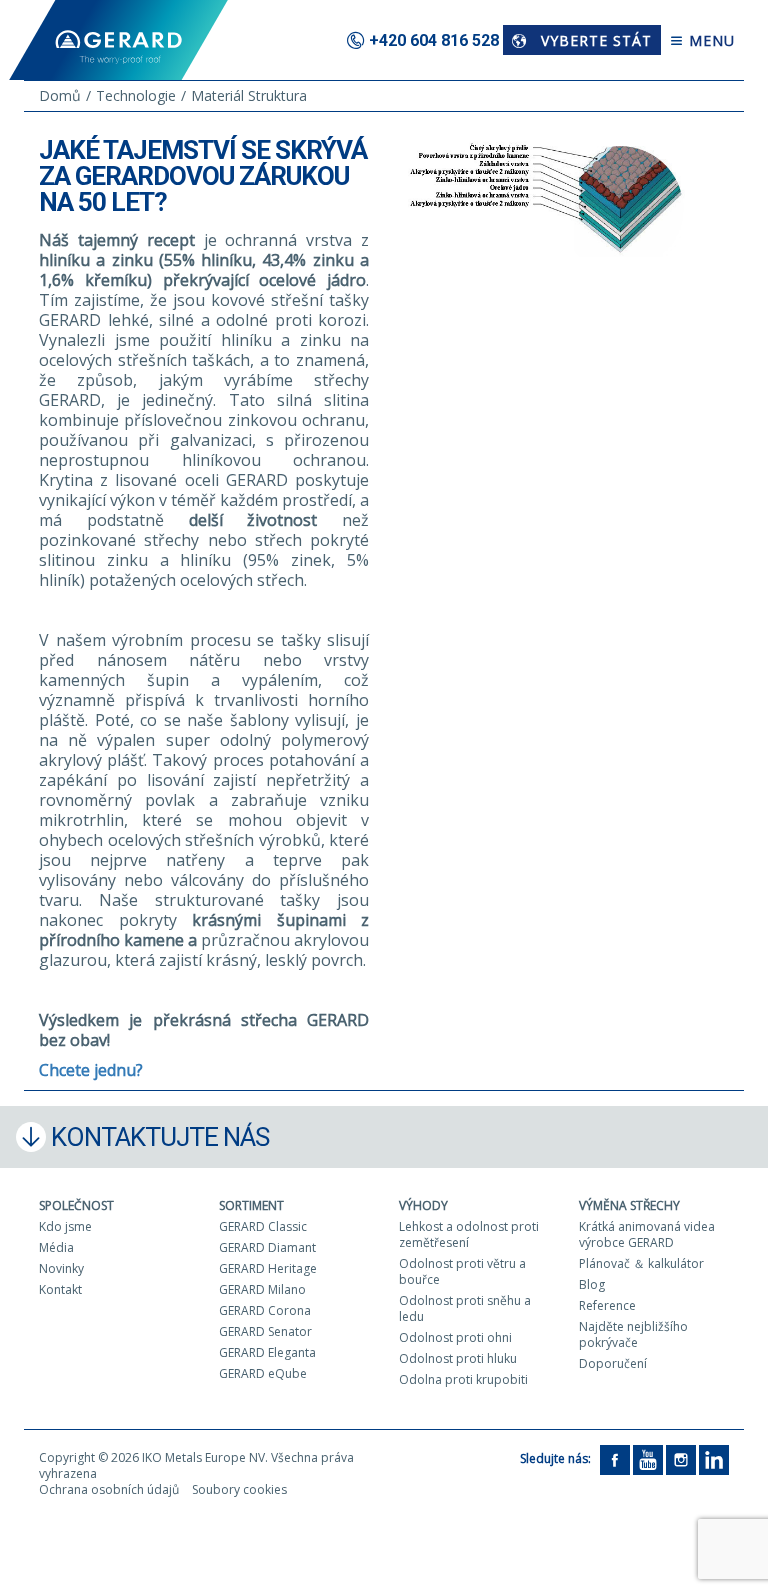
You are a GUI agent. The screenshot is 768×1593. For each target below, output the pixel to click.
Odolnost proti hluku (458, 1358)
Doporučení (613, 1363)
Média (56, 1247)
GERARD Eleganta (267, 1352)
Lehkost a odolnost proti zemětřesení (469, 1234)
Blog (592, 1284)
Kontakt (60, 1289)
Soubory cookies (239, 1489)
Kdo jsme (65, 1226)
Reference (607, 1305)
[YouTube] (648, 1458)
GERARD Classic (263, 1226)
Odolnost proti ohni (455, 1337)
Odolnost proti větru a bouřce (462, 1271)
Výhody (423, 1205)
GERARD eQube (263, 1373)
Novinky (61, 1268)
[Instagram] (681, 1458)
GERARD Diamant (267, 1247)
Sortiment (251, 1205)
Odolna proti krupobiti (463, 1379)
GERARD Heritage (268, 1268)
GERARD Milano (262, 1289)
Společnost (76, 1205)
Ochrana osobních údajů (109, 1489)
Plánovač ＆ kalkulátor (641, 1263)
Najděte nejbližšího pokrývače (633, 1334)
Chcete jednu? (91, 1070)
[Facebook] (615, 1458)
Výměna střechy (629, 1205)
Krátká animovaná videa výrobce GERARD (647, 1234)
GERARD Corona (265, 1310)
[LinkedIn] (714, 1458)
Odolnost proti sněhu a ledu (465, 1308)
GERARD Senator (265, 1331)
